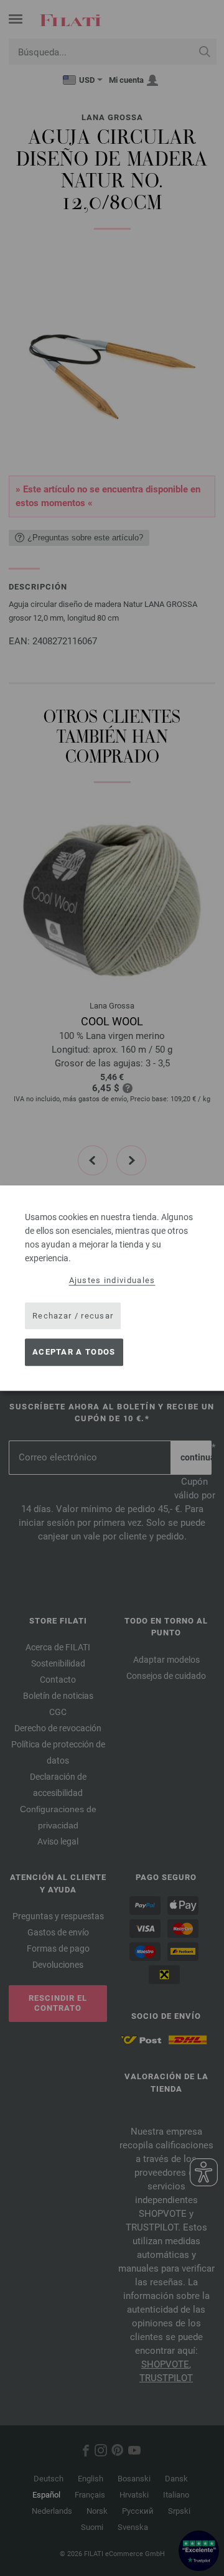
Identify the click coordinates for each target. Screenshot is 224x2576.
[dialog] (112, 1288)
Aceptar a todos (74, 1352)
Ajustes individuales (112, 1280)
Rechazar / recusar (73, 1316)
